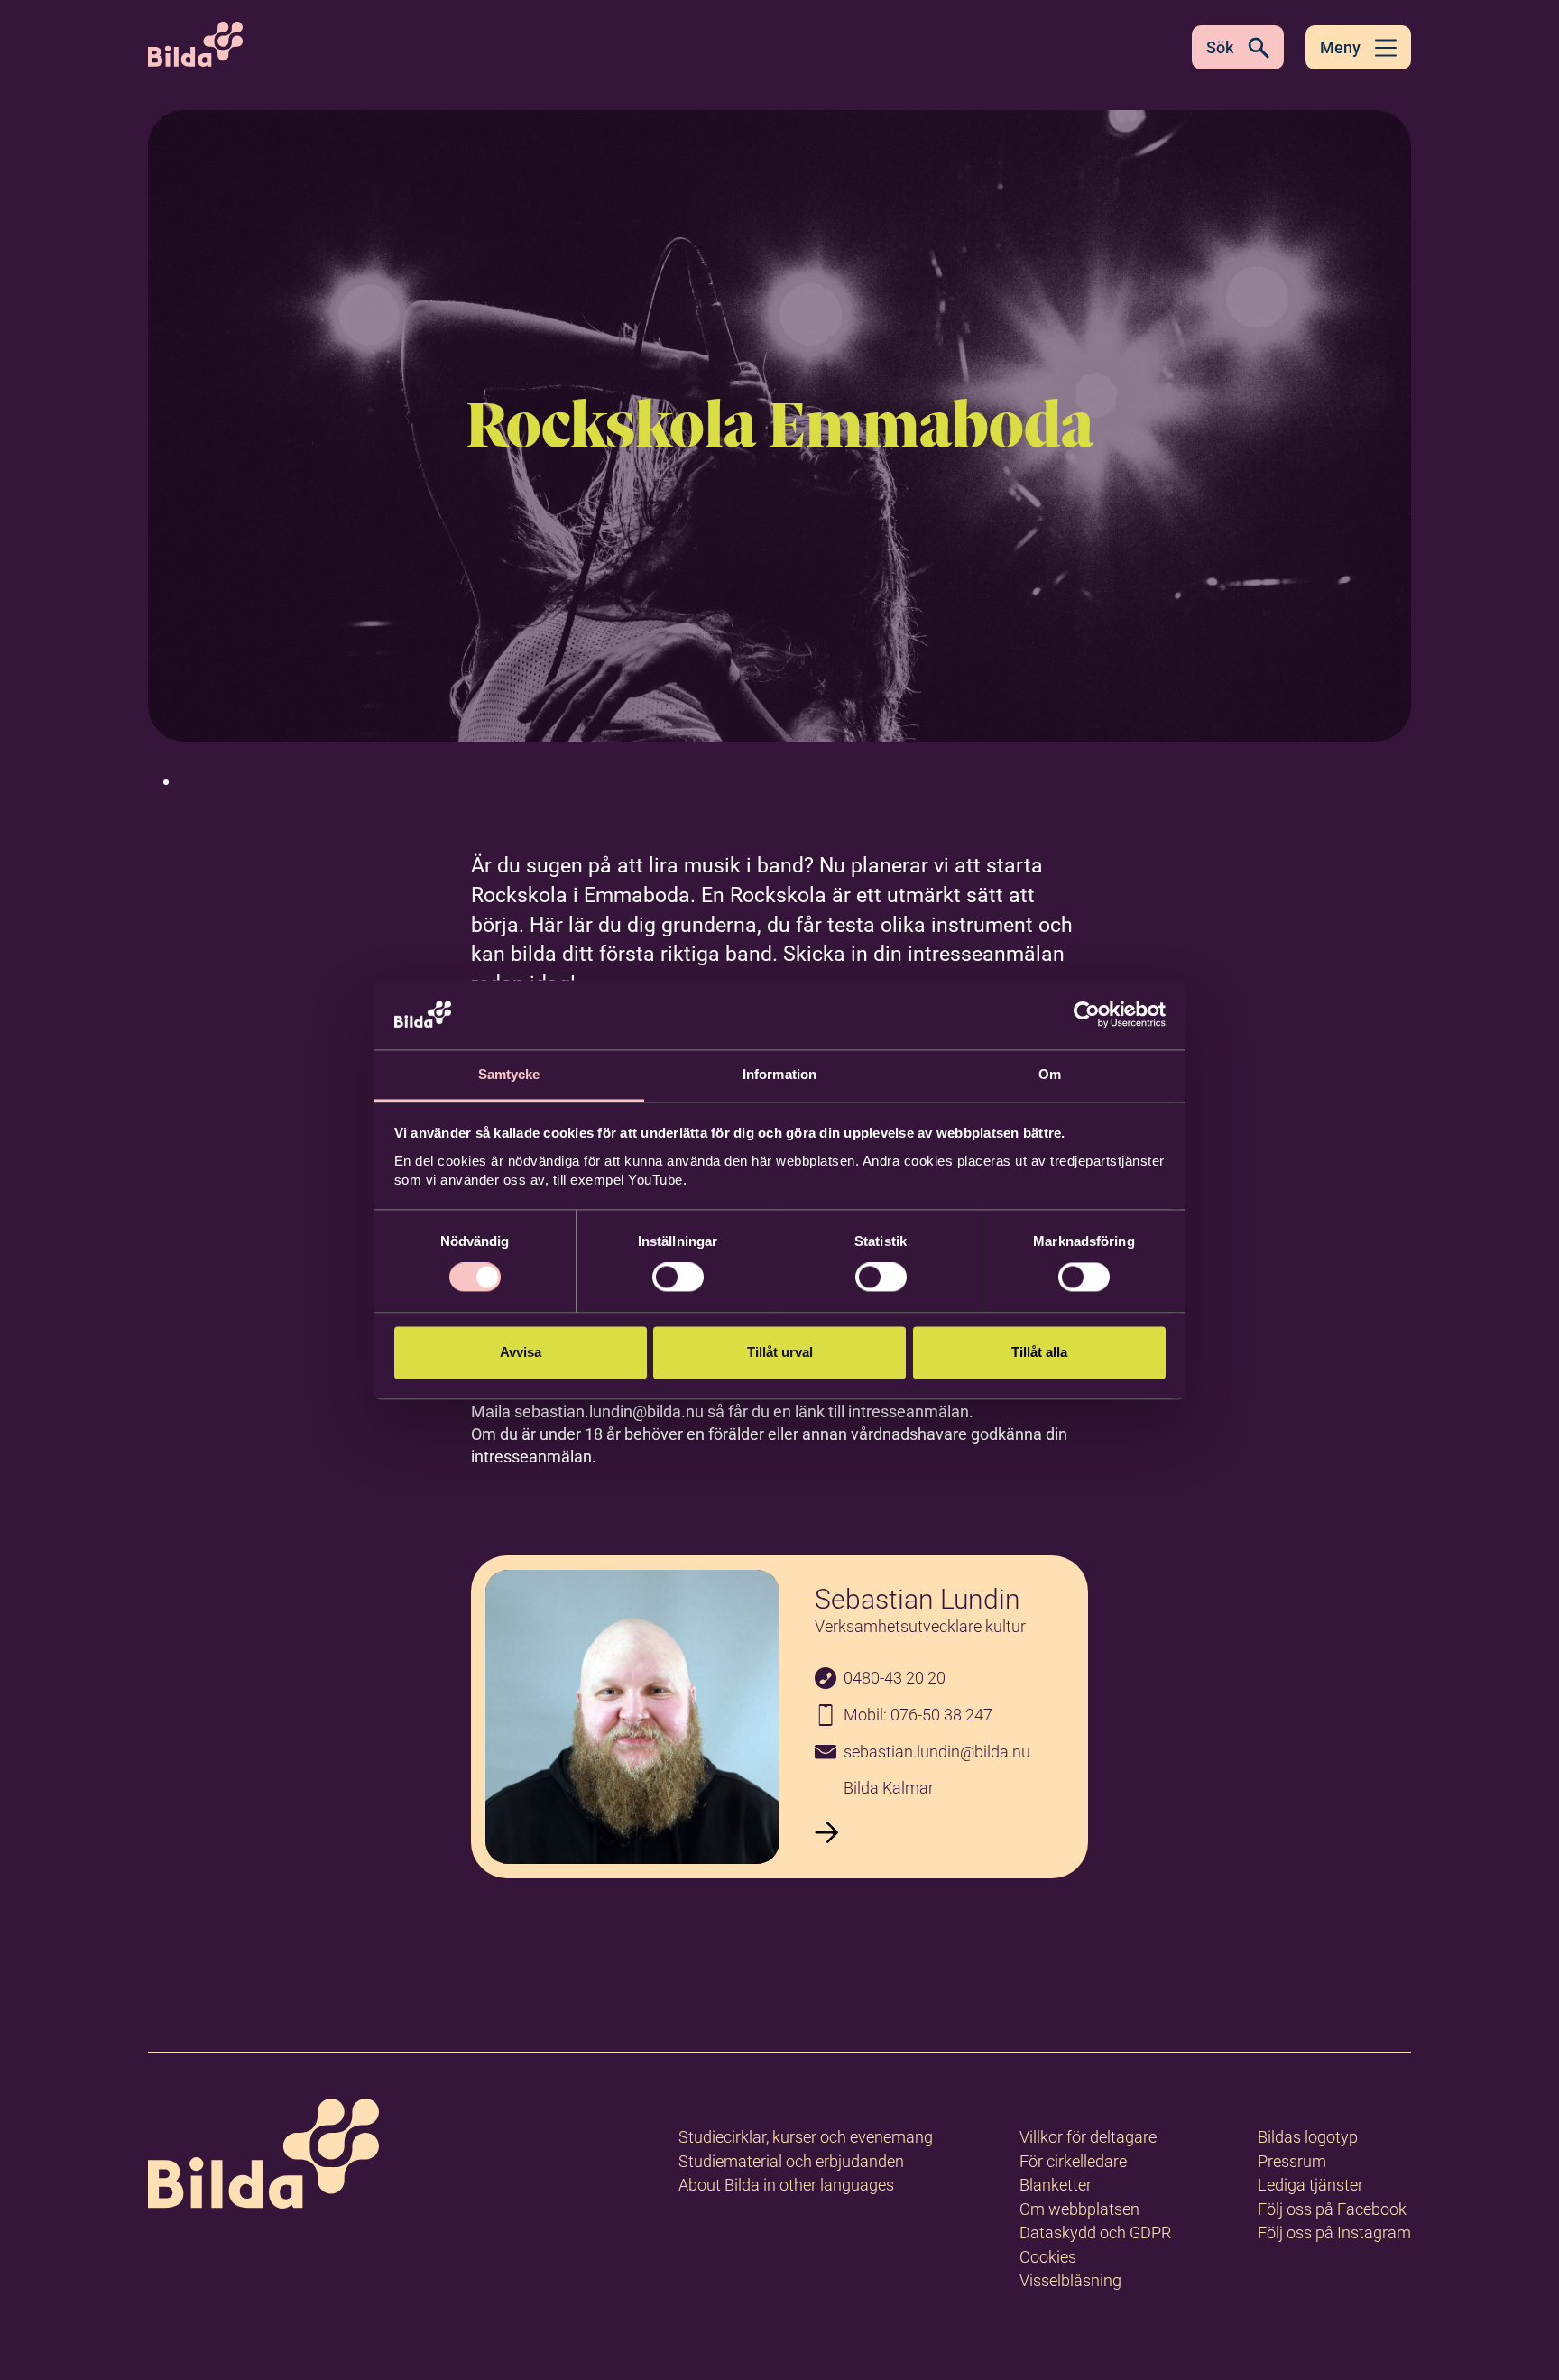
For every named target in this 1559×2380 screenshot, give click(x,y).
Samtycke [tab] (509, 1074)
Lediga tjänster (1310, 2185)
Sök (1220, 47)
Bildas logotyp (1308, 2137)
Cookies (1048, 2257)
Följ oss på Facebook (1332, 2209)
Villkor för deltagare (1088, 2137)
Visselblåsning (1070, 2280)
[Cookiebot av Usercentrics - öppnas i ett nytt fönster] (1087, 1015)
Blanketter (1056, 2185)
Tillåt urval (780, 1352)
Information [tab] (779, 1074)
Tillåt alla (1039, 1352)
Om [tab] (1050, 1074)
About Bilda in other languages (786, 2185)
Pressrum (1292, 2161)
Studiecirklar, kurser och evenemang (806, 2137)
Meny (1340, 47)
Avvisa (521, 1352)
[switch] (678, 1278)
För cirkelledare (1073, 2161)
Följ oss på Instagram (1334, 2232)
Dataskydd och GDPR (1095, 2232)
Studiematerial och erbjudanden (791, 2161)
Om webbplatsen (1079, 2209)
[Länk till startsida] (263, 2157)
